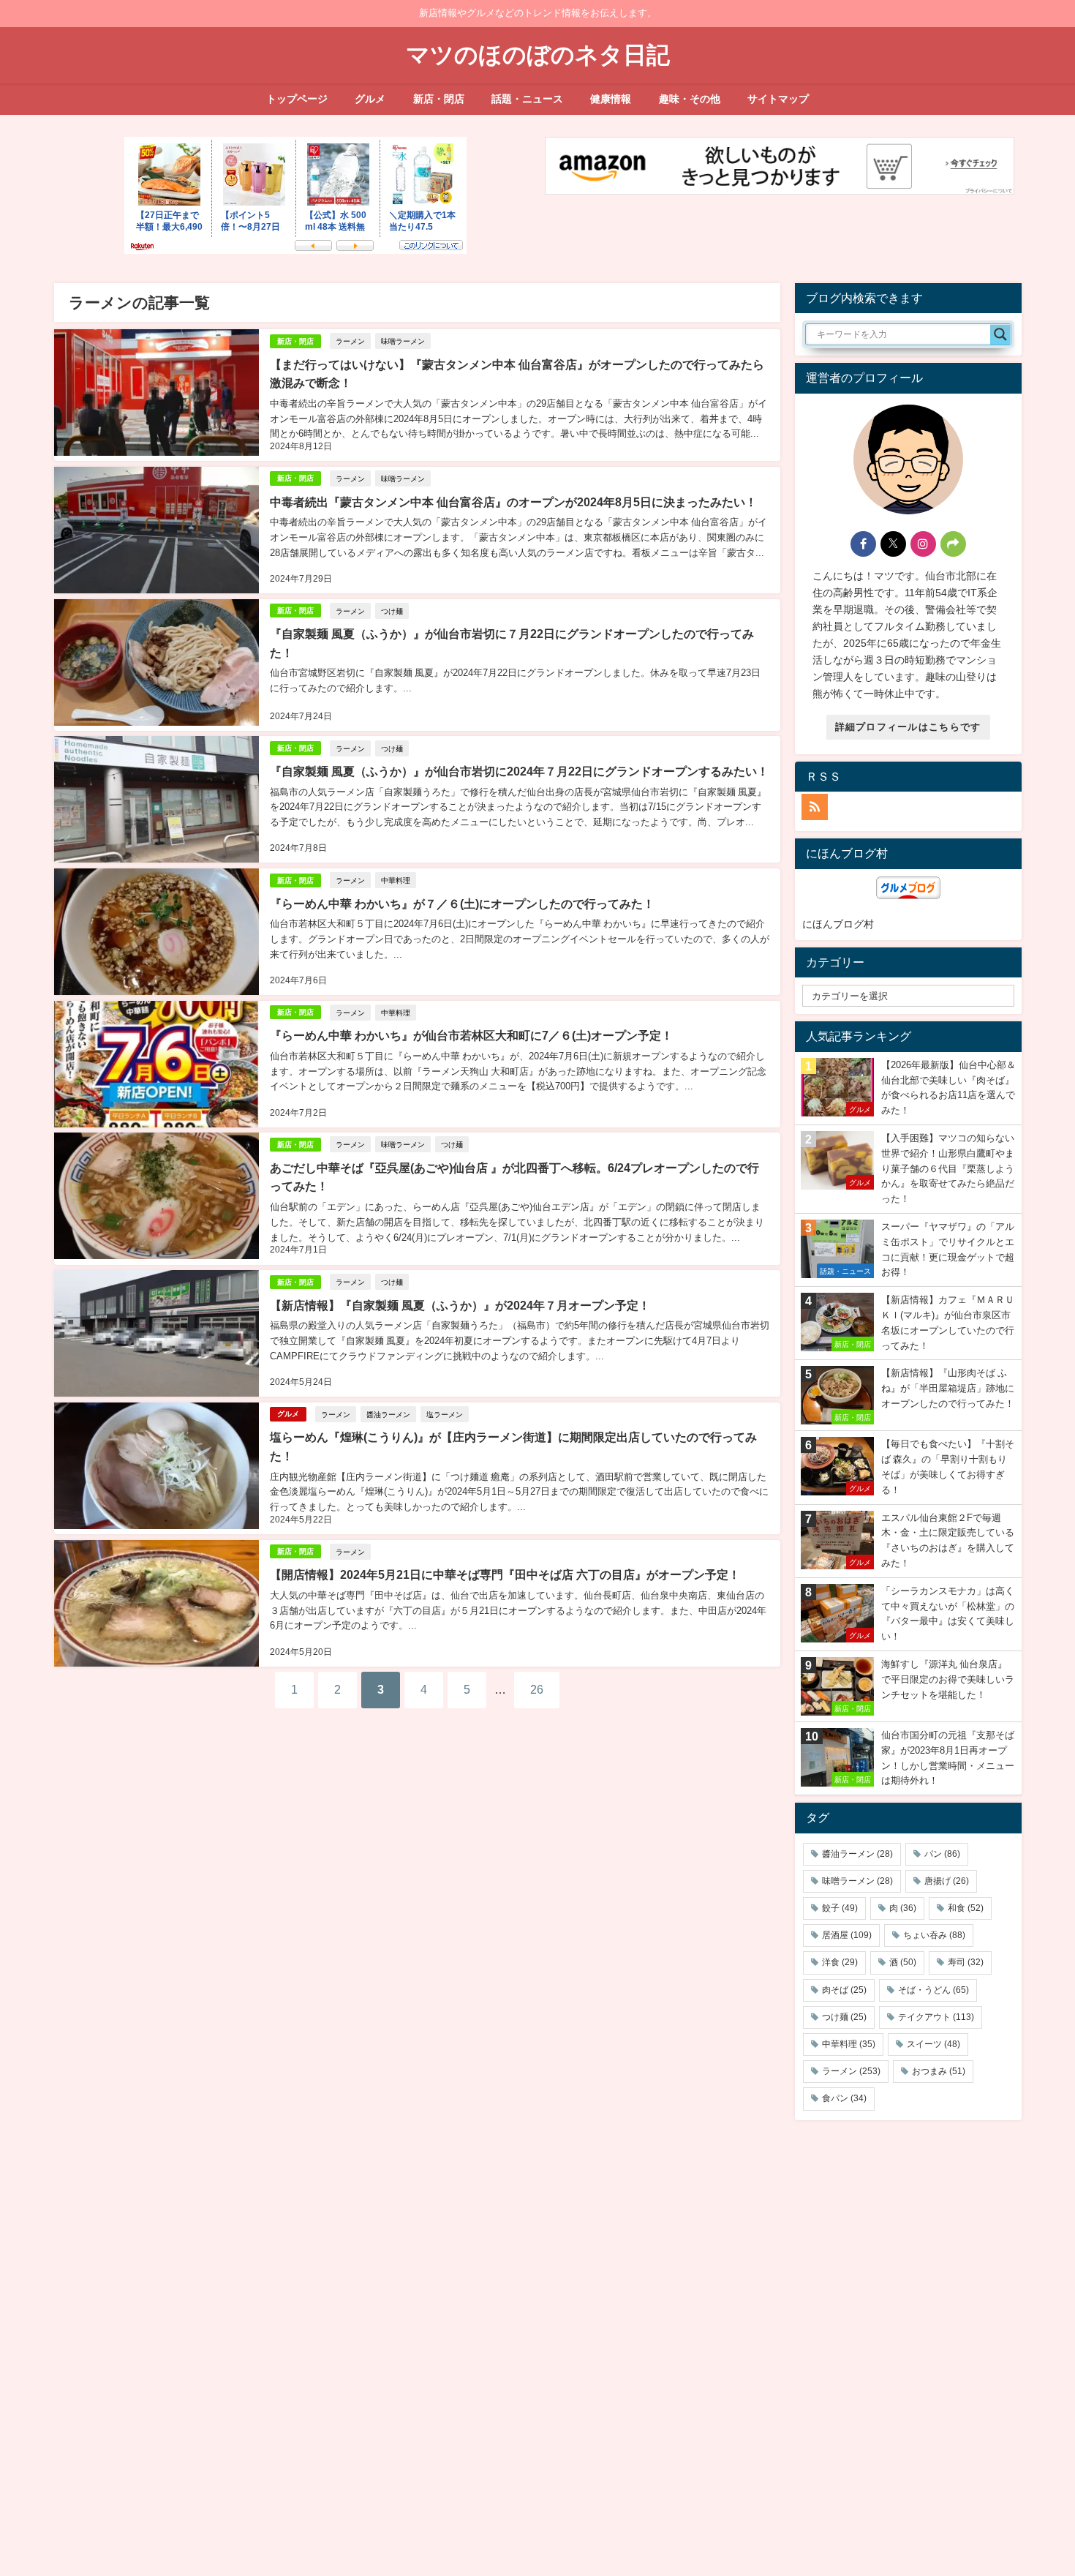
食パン (844, 2098)
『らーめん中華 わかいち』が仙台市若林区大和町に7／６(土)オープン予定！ (471, 1035)
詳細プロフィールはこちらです (908, 727)
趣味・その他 (690, 99)
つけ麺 (392, 611)
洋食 (840, 1962)
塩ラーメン (445, 1414)
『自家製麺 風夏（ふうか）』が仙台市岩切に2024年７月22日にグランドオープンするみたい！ (519, 771)
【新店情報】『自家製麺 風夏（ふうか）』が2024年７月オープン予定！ (460, 1305)
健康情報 (611, 99)
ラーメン (350, 341)
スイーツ (933, 2044)
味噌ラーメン (403, 341)
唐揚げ (947, 1881)
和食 (966, 1908)
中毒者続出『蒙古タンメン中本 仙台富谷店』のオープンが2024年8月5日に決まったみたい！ (513, 502)
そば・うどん (933, 1990)
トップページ (297, 99)
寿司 (966, 1962)
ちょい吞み (934, 1935)
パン (942, 1854)
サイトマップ (778, 99)
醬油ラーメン (388, 1414)
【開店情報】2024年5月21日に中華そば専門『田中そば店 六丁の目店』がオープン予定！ (505, 1574)
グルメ (370, 99)
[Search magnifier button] (1000, 334)
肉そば (844, 1990)
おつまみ (939, 2071)
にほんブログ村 (838, 924)
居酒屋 (847, 1935)
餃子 (840, 1908)
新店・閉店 (439, 99)
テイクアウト (936, 2017)
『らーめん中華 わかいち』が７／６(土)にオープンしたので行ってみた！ (462, 904)
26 (537, 1689)
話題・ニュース (527, 99)
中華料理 (396, 880)
